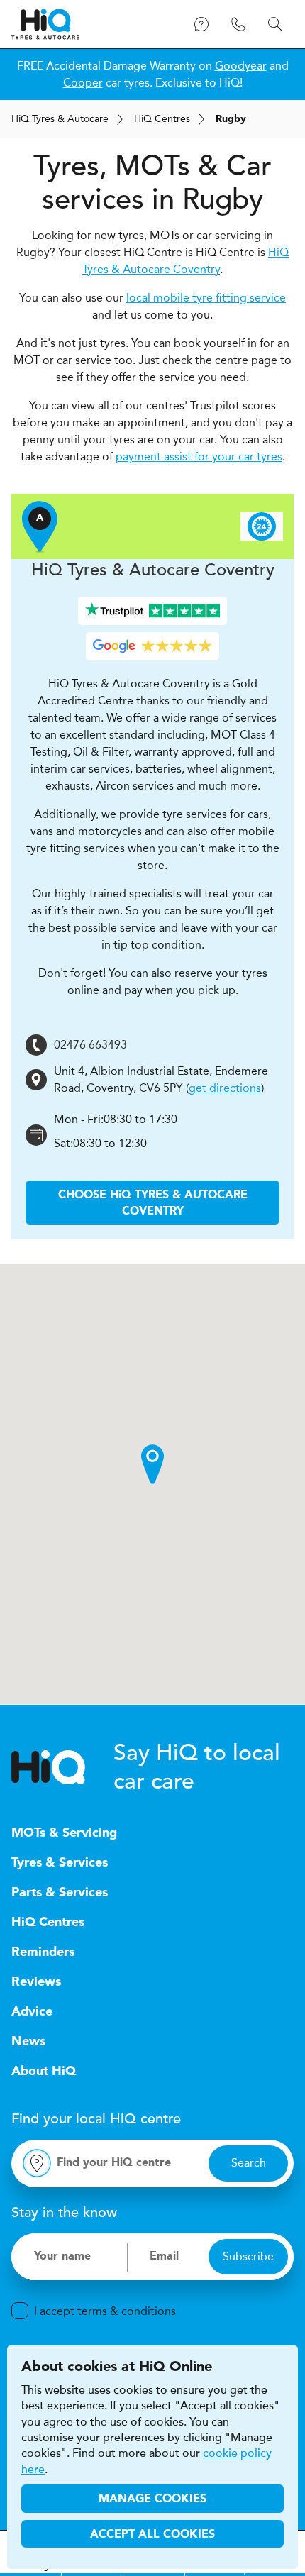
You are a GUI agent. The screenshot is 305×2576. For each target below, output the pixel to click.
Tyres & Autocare (60, 119)
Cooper (83, 83)
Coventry (153, 570)
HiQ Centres (48, 1923)
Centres (162, 119)
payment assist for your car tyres (199, 457)
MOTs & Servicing (64, 1833)
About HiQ (44, 2072)
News (28, 2042)
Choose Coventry (153, 1203)
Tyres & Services (60, 1863)
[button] (152, 1464)
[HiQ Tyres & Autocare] (45, 24)
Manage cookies (152, 2499)
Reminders (43, 1952)
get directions (225, 1088)
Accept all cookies (152, 2535)
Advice (32, 2012)
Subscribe (248, 2256)
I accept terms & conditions (105, 2311)
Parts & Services (60, 1893)
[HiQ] (62, 1767)
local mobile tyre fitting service (206, 298)
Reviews (36, 1982)
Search (249, 2163)
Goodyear (241, 66)
